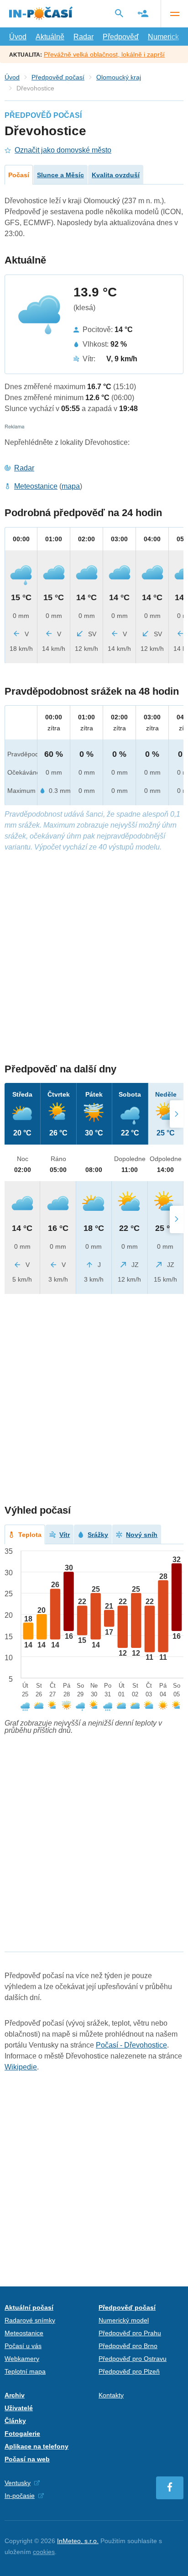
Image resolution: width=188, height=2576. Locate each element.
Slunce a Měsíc (60, 175)
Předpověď (121, 37)
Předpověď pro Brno (128, 2346)
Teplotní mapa (25, 2371)
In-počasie (20, 2496)
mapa (71, 486)
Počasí (19, 175)
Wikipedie (21, 2067)
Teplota (30, 1535)
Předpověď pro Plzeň (129, 2371)
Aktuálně (50, 37)
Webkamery (22, 2359)
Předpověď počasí (58, 77)
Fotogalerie (22, 2433)
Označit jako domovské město (63, 150)
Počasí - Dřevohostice (131, 2045)
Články (15, 2421)
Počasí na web (27, 2459)
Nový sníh (142, 1535)
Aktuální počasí (29, 2307)
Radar (84, 37)
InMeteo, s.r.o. (78, 2541)
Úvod (18, 37)
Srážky (98, 1535)
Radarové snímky (30, 2320)
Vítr (65, 1535)
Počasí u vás (23, 2346)
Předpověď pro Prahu (130, 2333)
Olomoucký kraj (119, 77)
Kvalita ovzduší (116, 175)
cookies (44, 2552)
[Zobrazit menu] (174, 14)
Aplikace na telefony (37, 2446)
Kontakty (111, 2395)
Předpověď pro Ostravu (133, 2359)
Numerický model (124, 2320)
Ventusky (18, 2483)
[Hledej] (119, 13)
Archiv (15, 2395)
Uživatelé (19, 2408)
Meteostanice (36, 486)
